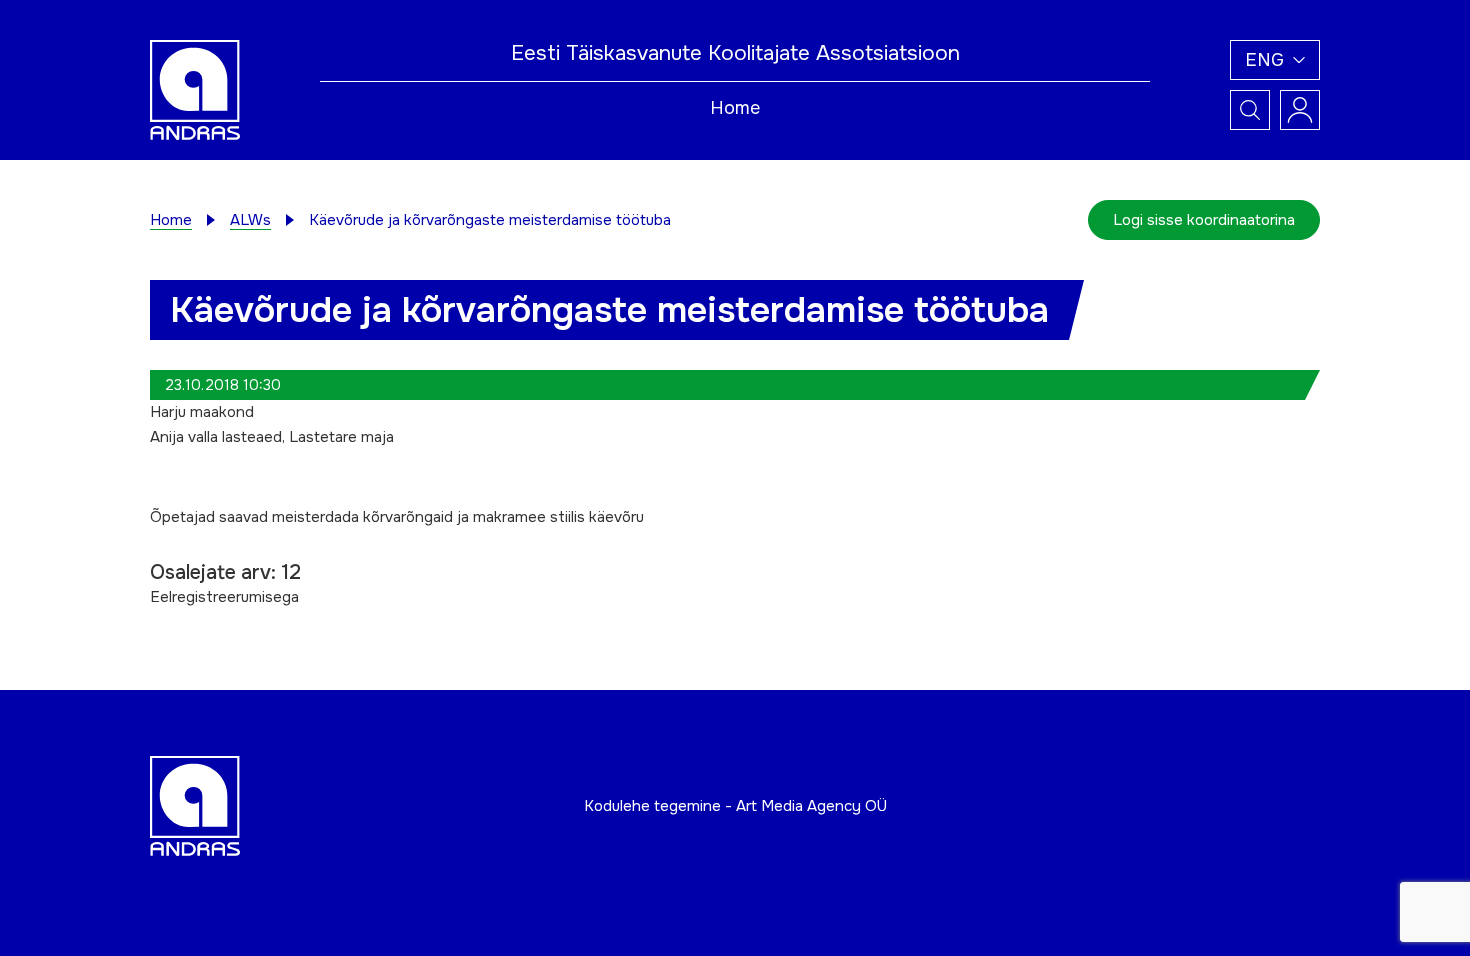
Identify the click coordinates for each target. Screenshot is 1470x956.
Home (735, 108)
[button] (1275, 60)
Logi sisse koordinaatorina (1204, 220)
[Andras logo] (195, 89)
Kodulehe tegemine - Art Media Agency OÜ (735, 806)
